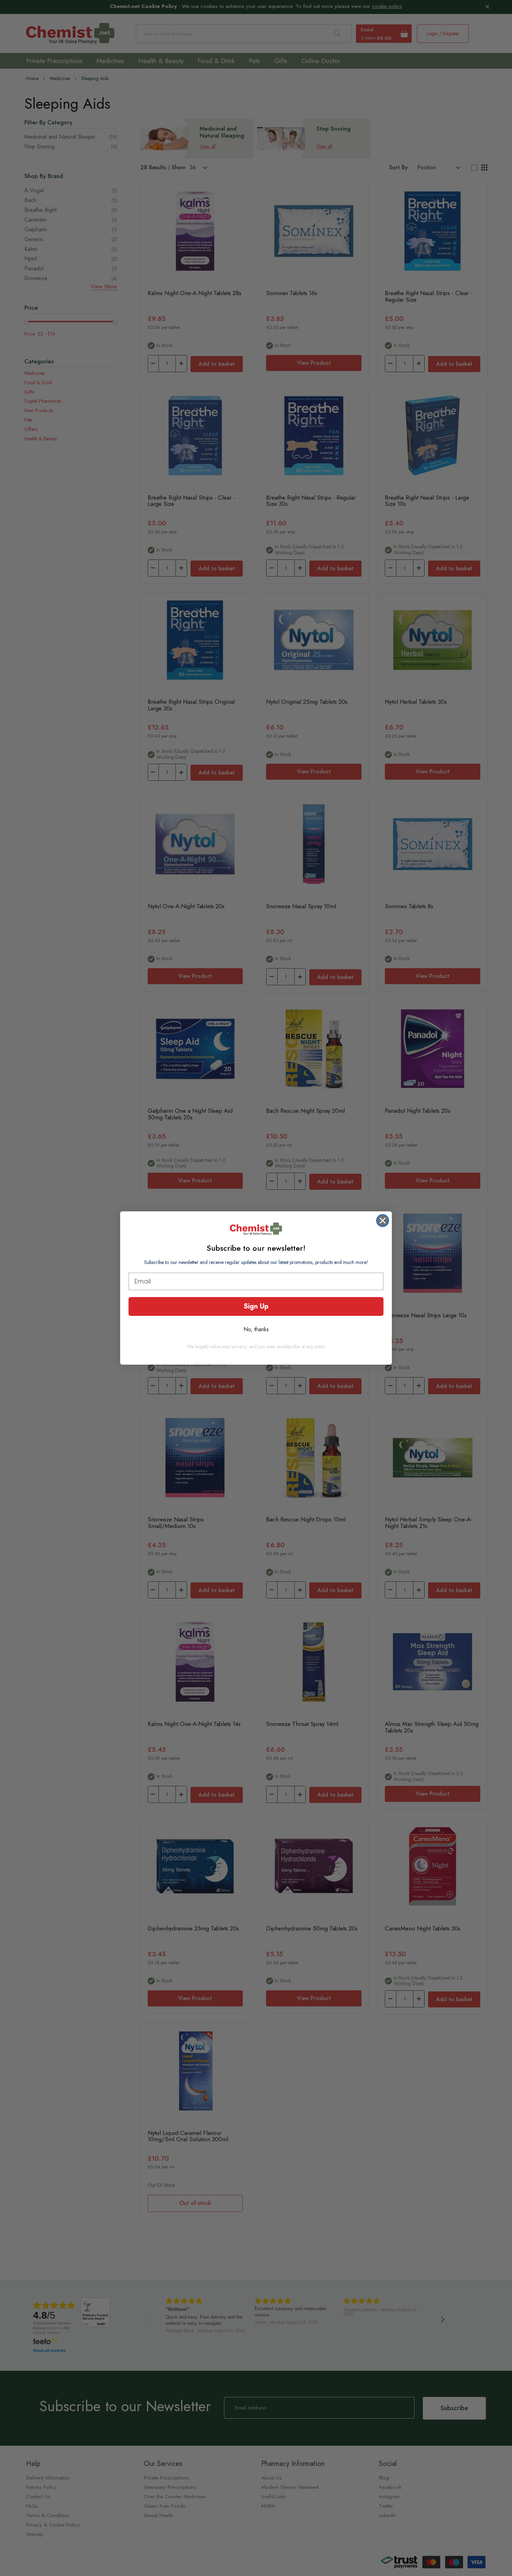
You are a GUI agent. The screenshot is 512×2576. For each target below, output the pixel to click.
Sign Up (256, 1306)
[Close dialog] (383, 1221)
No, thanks (256, 1329)
